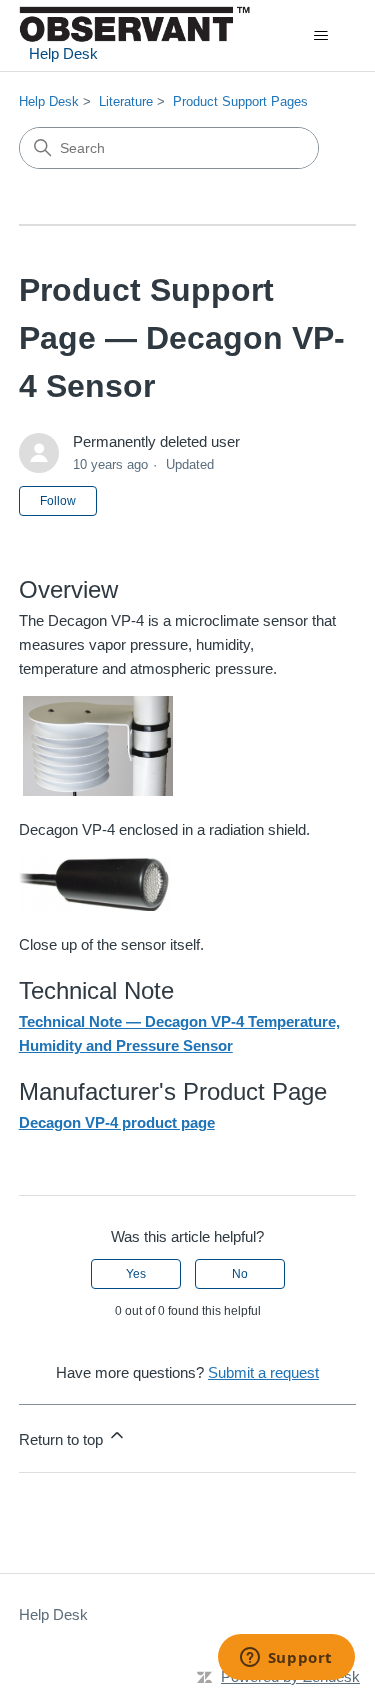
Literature (126, 101)
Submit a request (263, 1372)
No (240, 1274)
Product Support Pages (240, 101)
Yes (136, 1274)
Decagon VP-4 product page (117, 1122)
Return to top (63, 1439)
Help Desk (49, 101)
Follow (58, 501)
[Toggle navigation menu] (320, 36)
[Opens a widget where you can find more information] (286, 1659)
